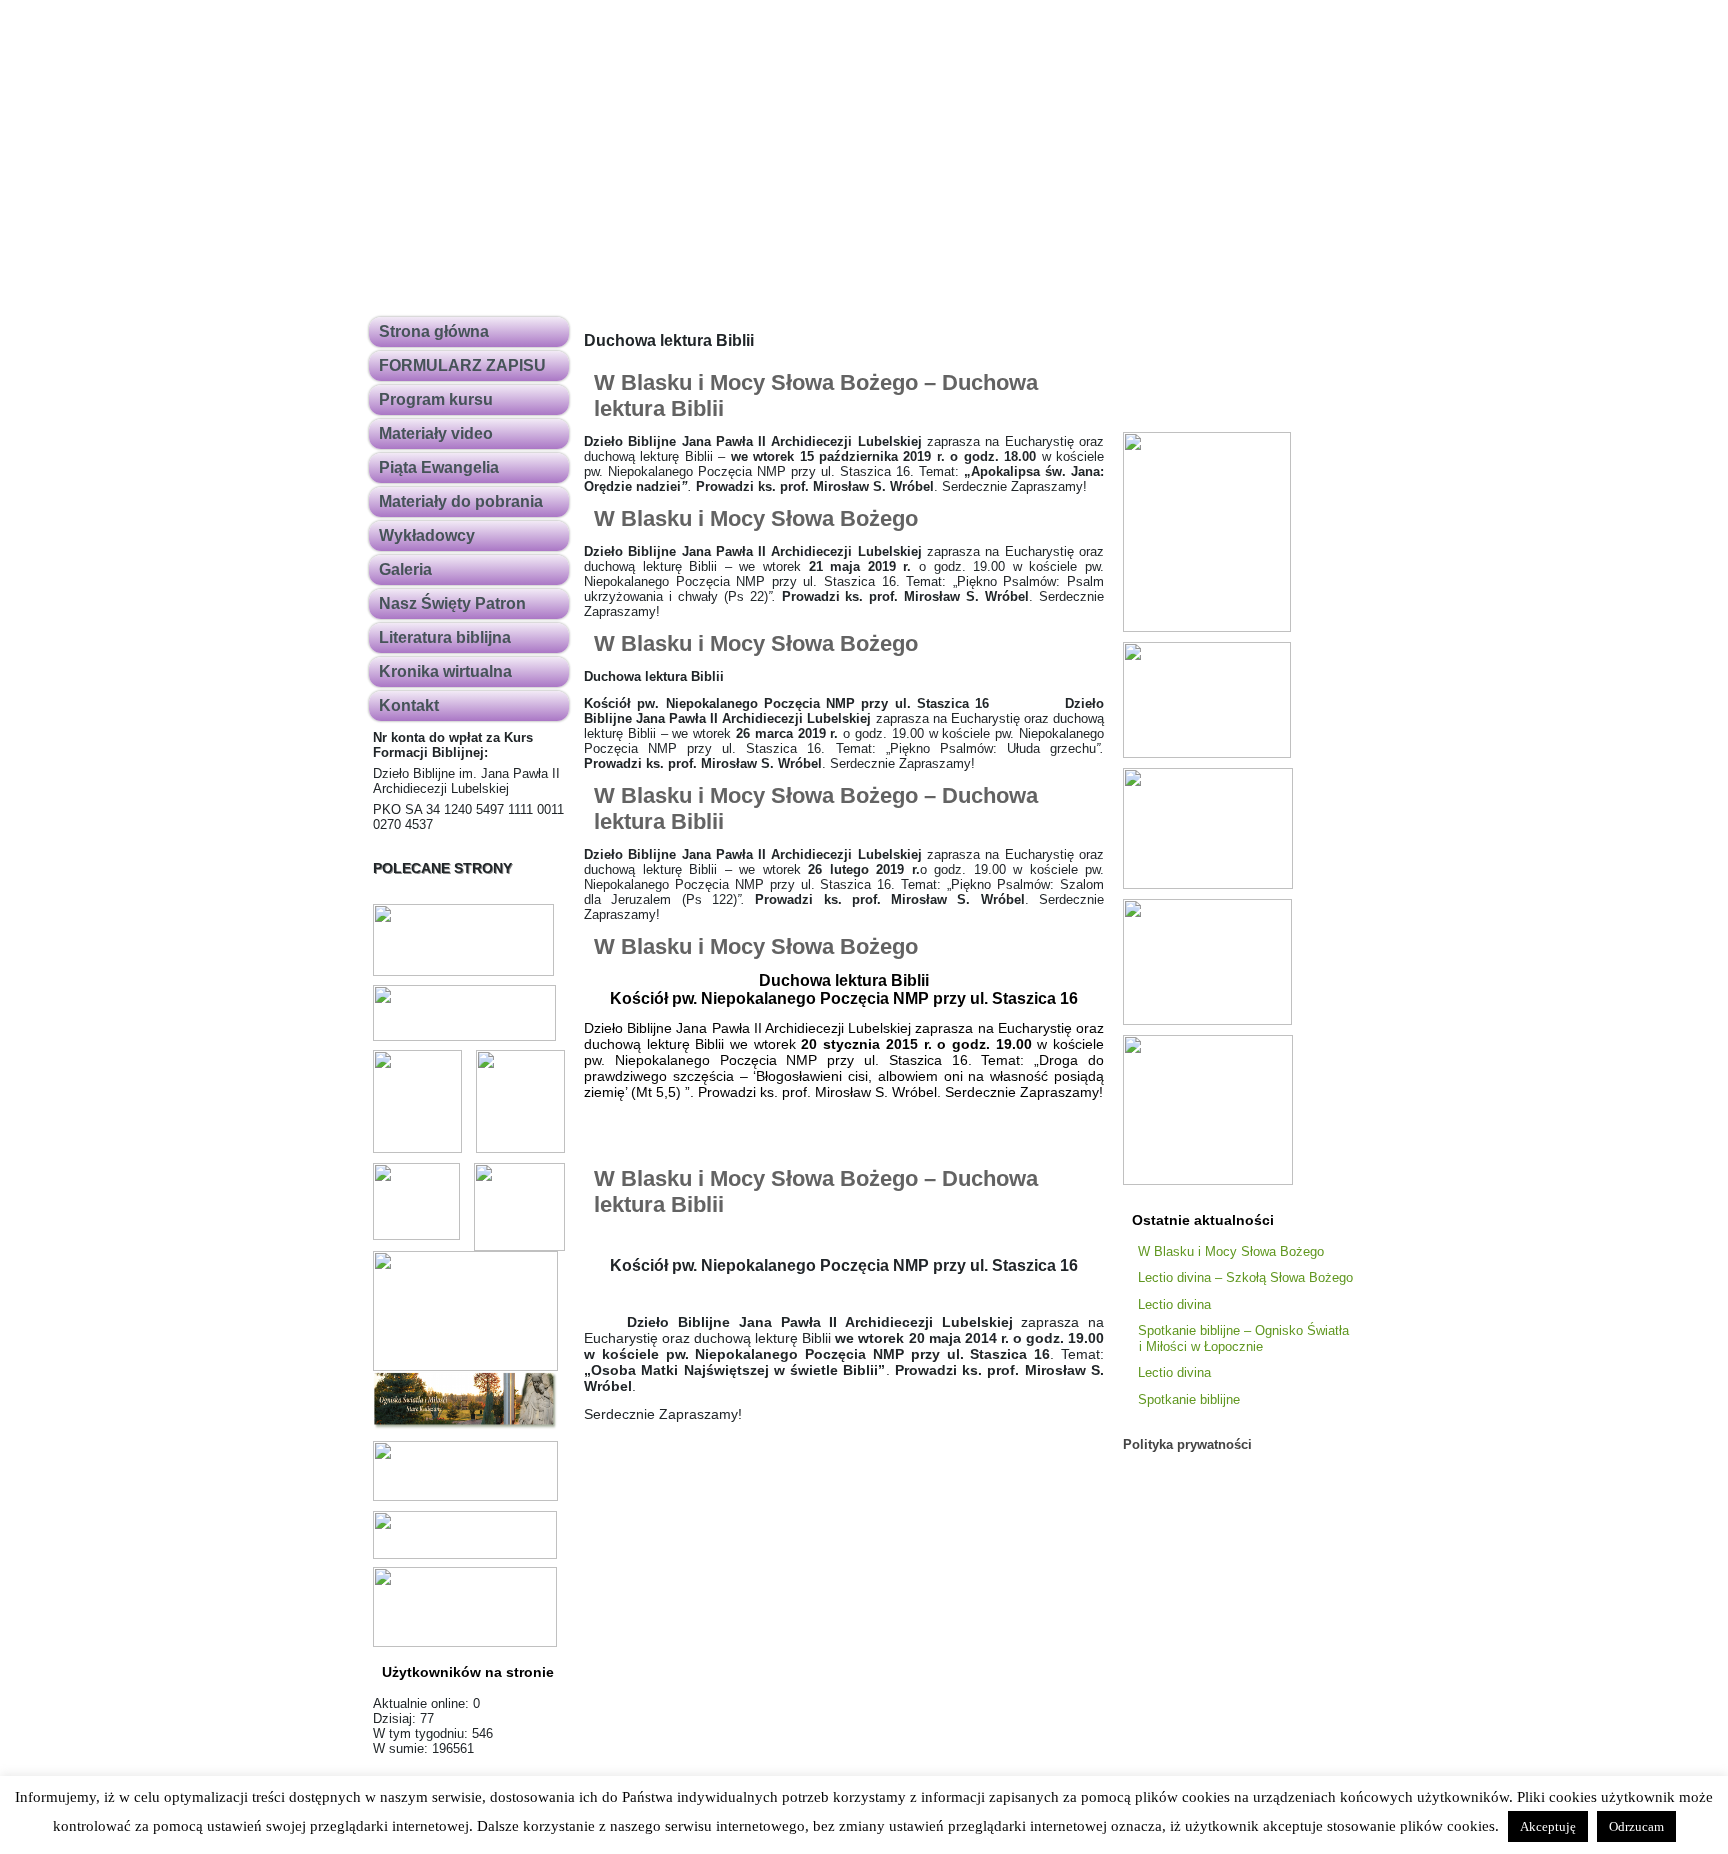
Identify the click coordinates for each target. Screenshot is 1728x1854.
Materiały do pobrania (461, 501)
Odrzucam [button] (1636, 1826)
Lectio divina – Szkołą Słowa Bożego (1245, 1277)
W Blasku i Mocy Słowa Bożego (756, 518)
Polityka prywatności (1187, 1444)
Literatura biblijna (445, 637)
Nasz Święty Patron (452, 603)
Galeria (405, 569)
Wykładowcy (427, 535)
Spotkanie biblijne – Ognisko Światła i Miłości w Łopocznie (1243, 1338)
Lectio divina (1174, 1304)
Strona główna (434, 331)
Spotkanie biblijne (1189, 1399)
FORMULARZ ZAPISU (462, 365)
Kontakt (409, 705)
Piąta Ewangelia (439, 467)
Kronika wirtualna (445, 671)
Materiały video (436, 433)
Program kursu (436, 399)
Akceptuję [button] (1548, 1826)
